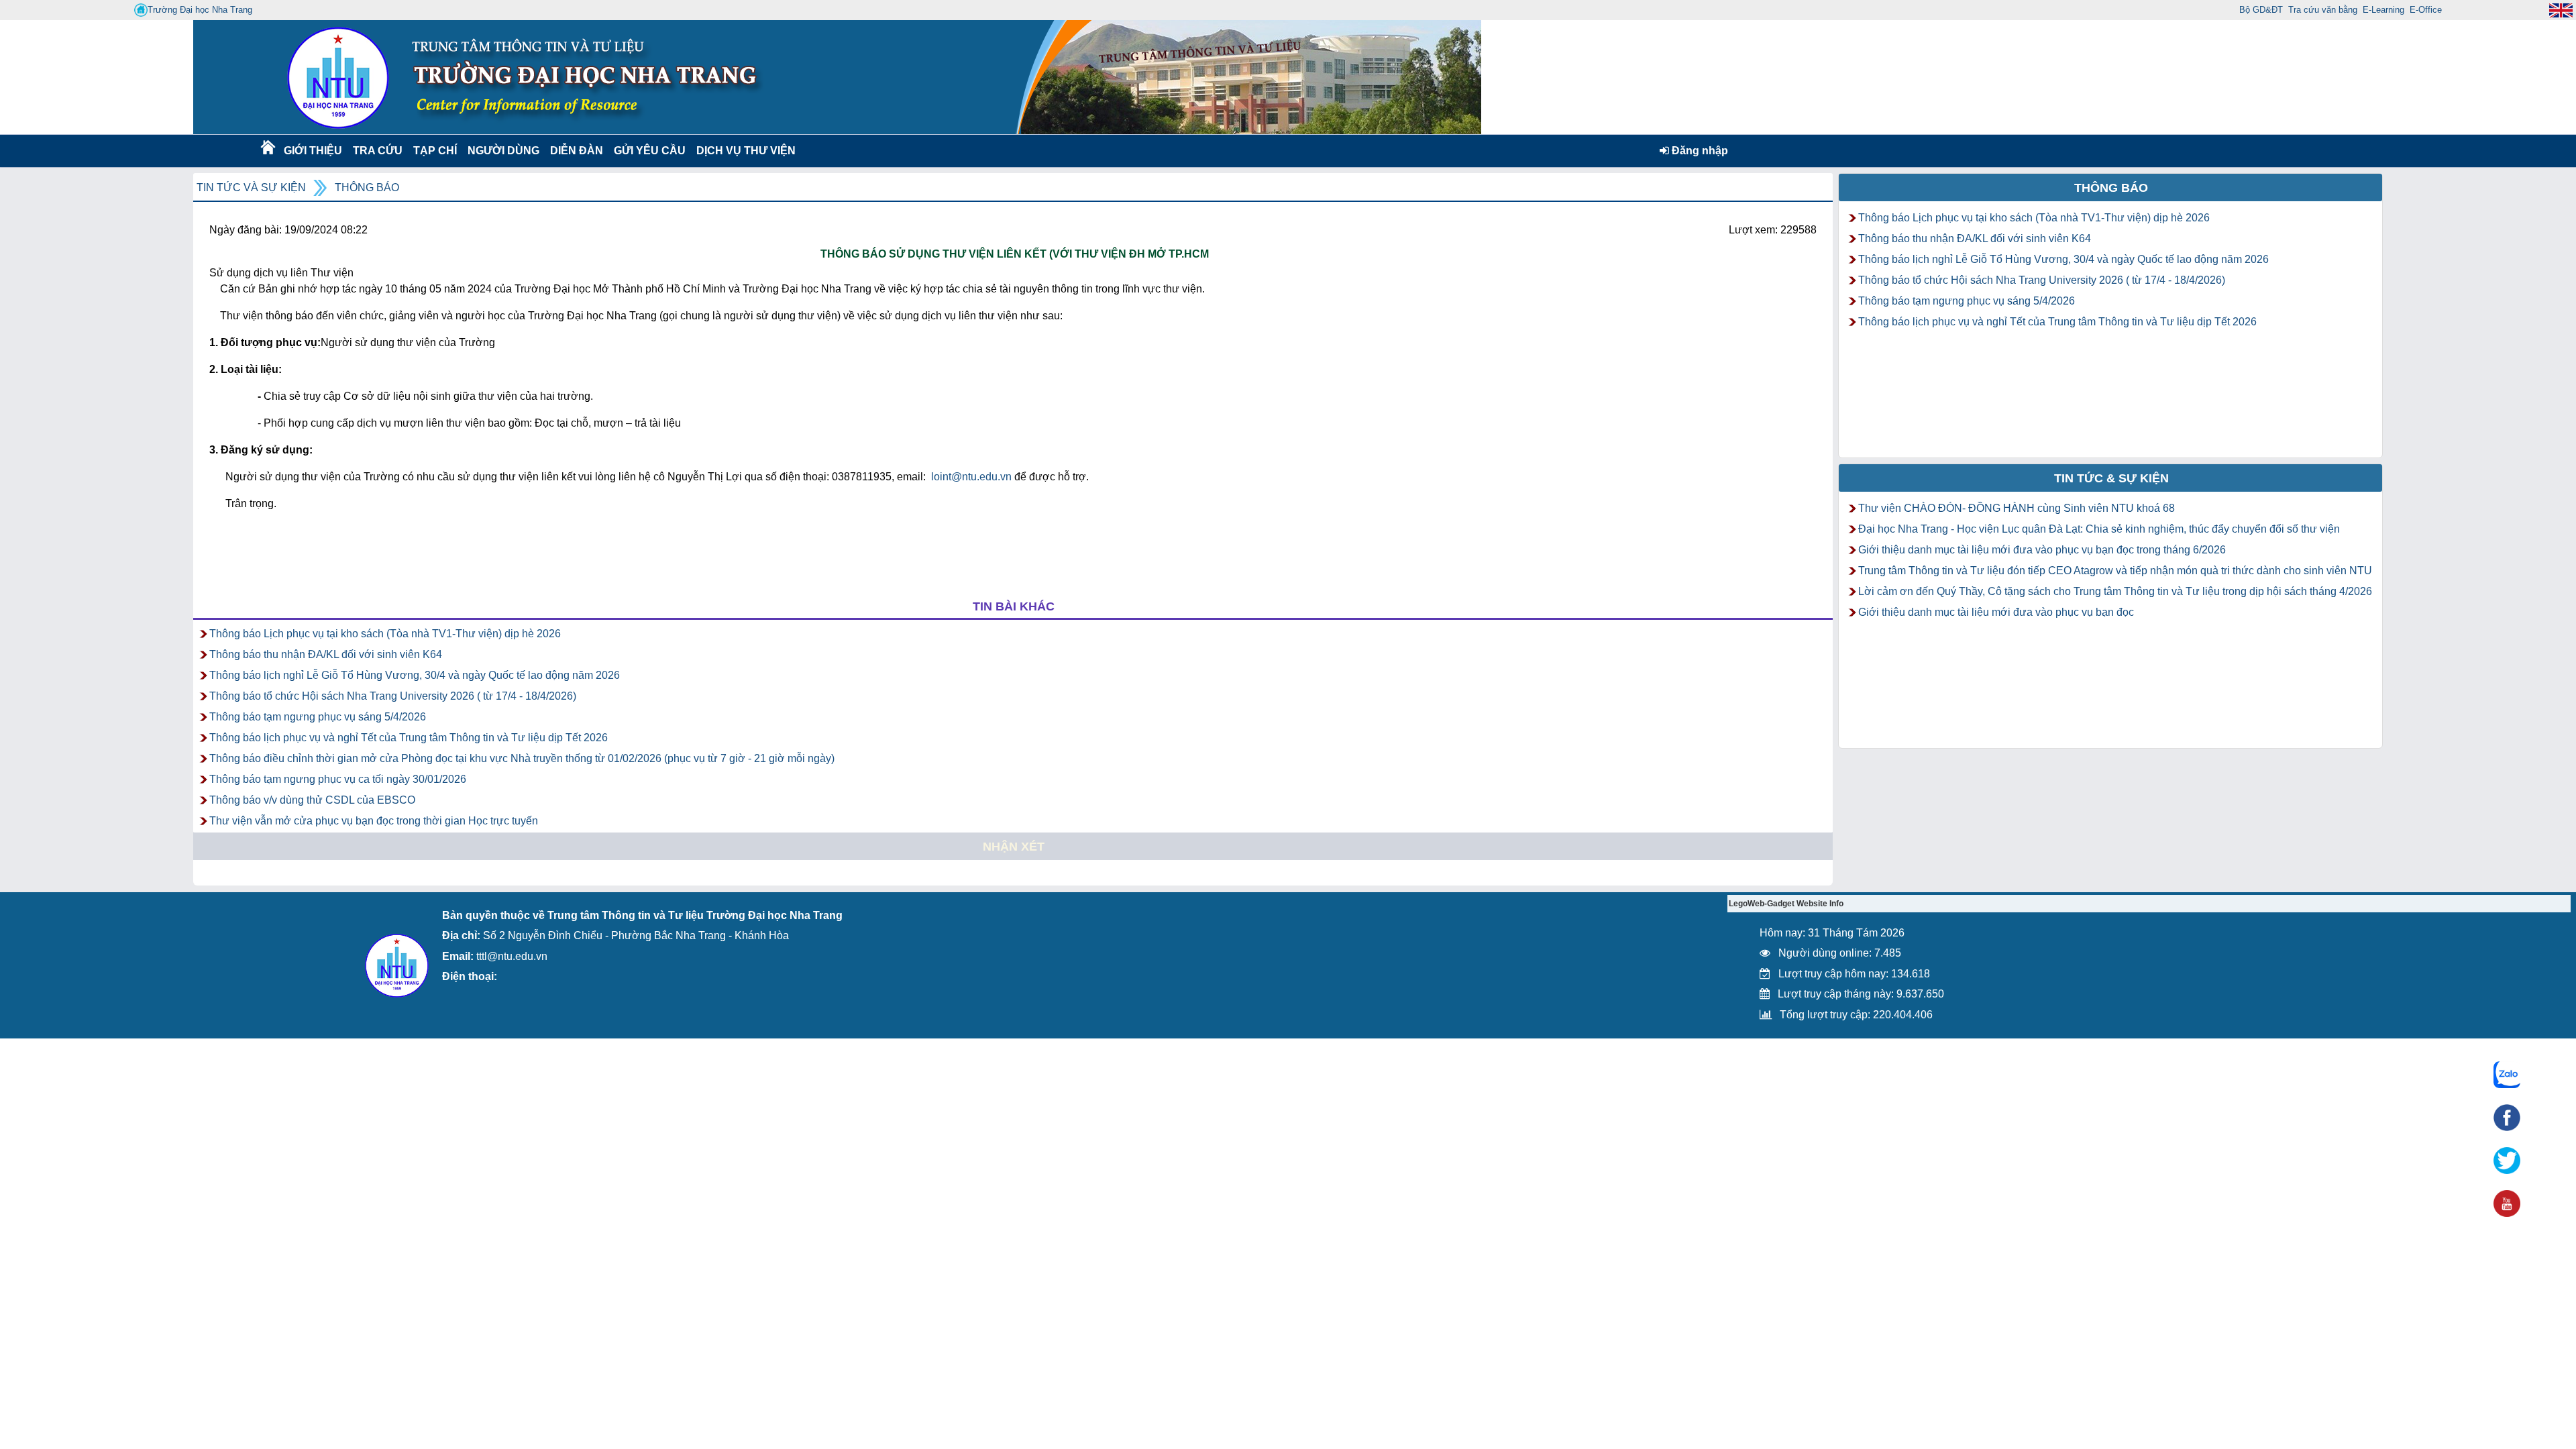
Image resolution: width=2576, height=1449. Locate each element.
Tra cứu (377, 151)
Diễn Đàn (577, 151)
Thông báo (367, 187)
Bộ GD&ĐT (2261, 10)
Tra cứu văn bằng (2323, 10)
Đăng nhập (1699, 151)
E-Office (2426, 10)
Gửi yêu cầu (650, 151)
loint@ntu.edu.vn (971, 477)
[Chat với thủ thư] (2507, 1075)
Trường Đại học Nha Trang (200, 10)
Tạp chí (435, 151)
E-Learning (2383, 10)
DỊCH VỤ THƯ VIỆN (743, 151)
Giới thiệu (312, 151)
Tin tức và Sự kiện (251, 187)
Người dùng (502, 151)
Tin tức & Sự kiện (2111, 478)
